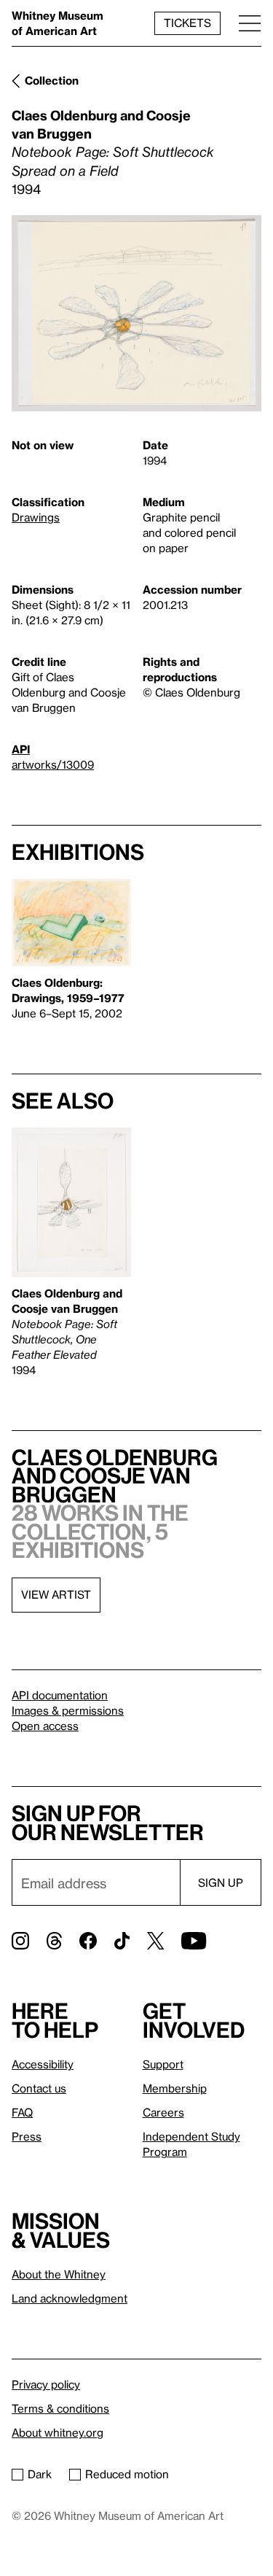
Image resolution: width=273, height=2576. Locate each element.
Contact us (39, 2088)
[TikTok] (122, 1941)
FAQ (22, 2112)
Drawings (36, 517)
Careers (163, 2112)
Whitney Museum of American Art (58, 23)
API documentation (60, 1695)
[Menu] (250, 23)
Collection (52, 80)
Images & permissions (68, 1710)
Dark (40, 2474)
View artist (56, 1594)
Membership (175, 2088)
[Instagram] (20, 1941)
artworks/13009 (53, 764)
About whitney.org (58, 2432)
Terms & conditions (60, 2408)
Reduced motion (127, 2474)
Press (27, 2136)
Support (163, 2064)
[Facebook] (88, 1941)
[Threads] (54, 1941)
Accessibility (43, 2064)
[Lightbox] (136, 313)
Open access (45, 1726)
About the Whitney (59, 2274)
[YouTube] (194, 1941)
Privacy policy (46, 2384)
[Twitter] (155, 1941)
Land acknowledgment (70, 2298)
